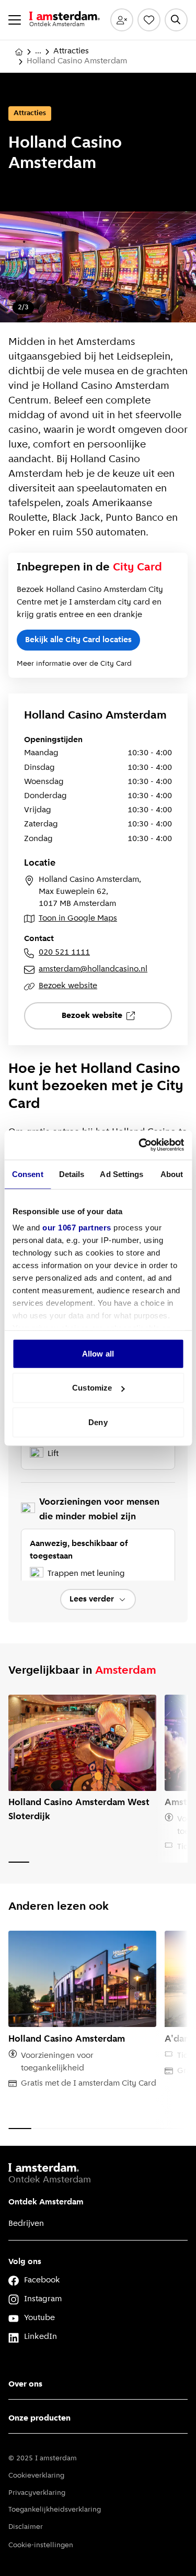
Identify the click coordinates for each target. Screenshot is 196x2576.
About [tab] (172, 1174)
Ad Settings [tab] (122, 1174)
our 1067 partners (77, 1228)
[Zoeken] (176, 20)
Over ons (25, 2384)
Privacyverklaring (37, 2493)
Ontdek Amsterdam (46, 2202)
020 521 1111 (64, 953)
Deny (98, 1422)
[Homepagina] (19, 52)
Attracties (71, 51)
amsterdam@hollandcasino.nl (93, 969)
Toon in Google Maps (78, 919)
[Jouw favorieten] (149, 20)
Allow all (98, 1353)
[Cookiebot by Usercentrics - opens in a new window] (140, 1145)
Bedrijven (26, 2224)
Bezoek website (68, 986)
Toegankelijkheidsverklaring (55, 2510)
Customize (92, 1388)
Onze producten (39, 2418)
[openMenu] (15, 20)
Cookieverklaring (36, 2476)
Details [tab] (72, 1174)
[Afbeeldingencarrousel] (98, 267)
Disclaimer (26, 2527)
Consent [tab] (28, 1174)
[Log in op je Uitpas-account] (122, 20)
